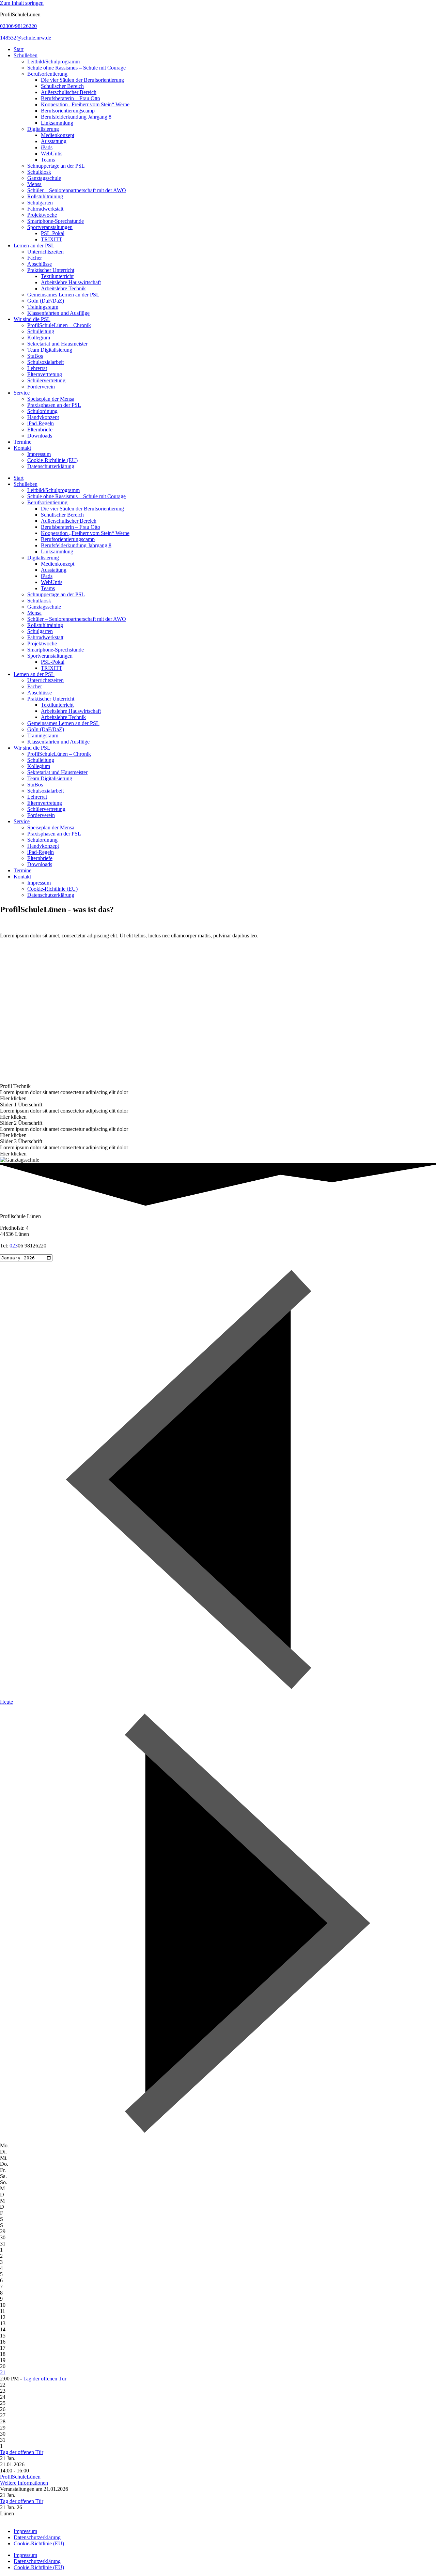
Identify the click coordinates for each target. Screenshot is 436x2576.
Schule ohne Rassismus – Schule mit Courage (76, 68)
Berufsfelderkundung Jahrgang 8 (76, 117)
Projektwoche (42, 215)
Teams (48, 160)
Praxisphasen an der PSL (54, 405)
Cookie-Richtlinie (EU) (52, 460)
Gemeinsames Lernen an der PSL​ (63, 295)
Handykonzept (43, 417)
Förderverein (41, 387)
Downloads (40, 436)
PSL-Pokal (53, 233)
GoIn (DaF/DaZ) (46, 301)
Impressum (39, 454)
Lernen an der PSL (34, 246)
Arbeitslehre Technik (63, 288)
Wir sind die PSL (32, 319)
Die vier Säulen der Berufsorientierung (82, 80)
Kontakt (22, 448)
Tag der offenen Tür (45, 2379)
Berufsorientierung (47, 74)
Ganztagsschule (44, 178)
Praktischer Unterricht (51, 270)
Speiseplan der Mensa (51, 399)
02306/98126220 (18, 26)
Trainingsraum (43, 307)
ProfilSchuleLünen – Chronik (59, 325)
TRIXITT (52, 239)
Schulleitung (41, 331)
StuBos (35, 356)
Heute (6, 1702)
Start (19, 49)
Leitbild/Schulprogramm (53, 62)
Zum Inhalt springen (22, 3)
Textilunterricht (57, 276)
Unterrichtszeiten (45, 252)
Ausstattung (54, 141)
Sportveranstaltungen (50, 227)
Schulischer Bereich (62, 86)
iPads (47, 147)
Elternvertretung (45, 374)
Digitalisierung (43, 129)
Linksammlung (57, 123)
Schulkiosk (39, 172)
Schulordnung (42, 411)
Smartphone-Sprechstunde (56, 221)
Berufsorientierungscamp (68, 111)
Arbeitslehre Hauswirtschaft (71, 282)
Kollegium (39, 338)
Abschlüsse (40, 264)
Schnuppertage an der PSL (56, 166)
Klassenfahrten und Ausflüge (58, 313)
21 (3, 2372)
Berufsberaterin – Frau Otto (71, 98)
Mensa (34, 184)
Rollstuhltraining (45, 196)
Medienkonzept (58, 135)
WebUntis (52, 154)
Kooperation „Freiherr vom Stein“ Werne (85, 104)
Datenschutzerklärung (51, 466)
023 (14, 1246)
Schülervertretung (46, 380)
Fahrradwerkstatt (45, 209)
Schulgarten (40, 203)
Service (22, 393)
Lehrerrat (37, 368)
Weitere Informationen (24, 2483)
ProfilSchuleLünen (20, 2477)
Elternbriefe (40, 430)
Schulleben (26, 55)
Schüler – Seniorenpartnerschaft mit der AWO (77, 190)
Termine (22, 442)
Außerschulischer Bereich (69, 92)
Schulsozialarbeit (45, 362)
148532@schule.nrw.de (26, 38)
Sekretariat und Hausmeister (57, 344)
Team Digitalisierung (50, 350)
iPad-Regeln (41, 423)
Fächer (35, 258)
